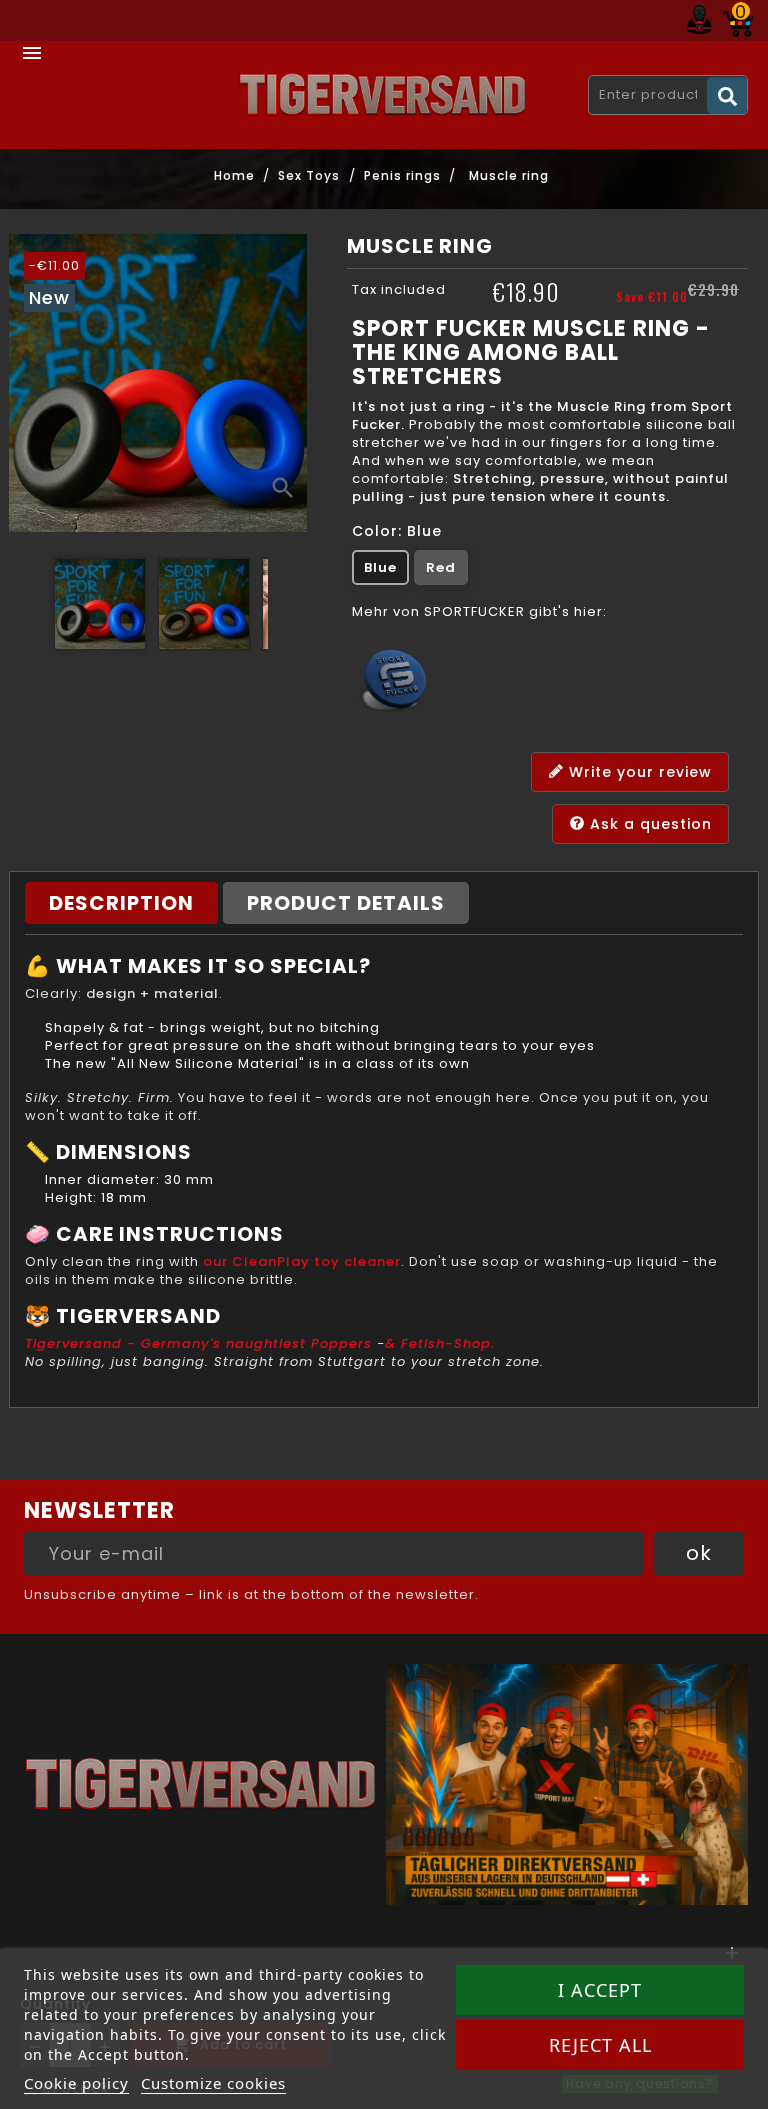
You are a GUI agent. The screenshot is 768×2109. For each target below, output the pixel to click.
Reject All (600, 2045)
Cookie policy (76, 2083)
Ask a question (648, 823)
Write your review (638, 771)
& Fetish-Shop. (440, 1343)
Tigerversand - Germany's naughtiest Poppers (198, 1343)
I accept (600, 1990)
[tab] (121, 903)
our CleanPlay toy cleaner (302, 1261)
